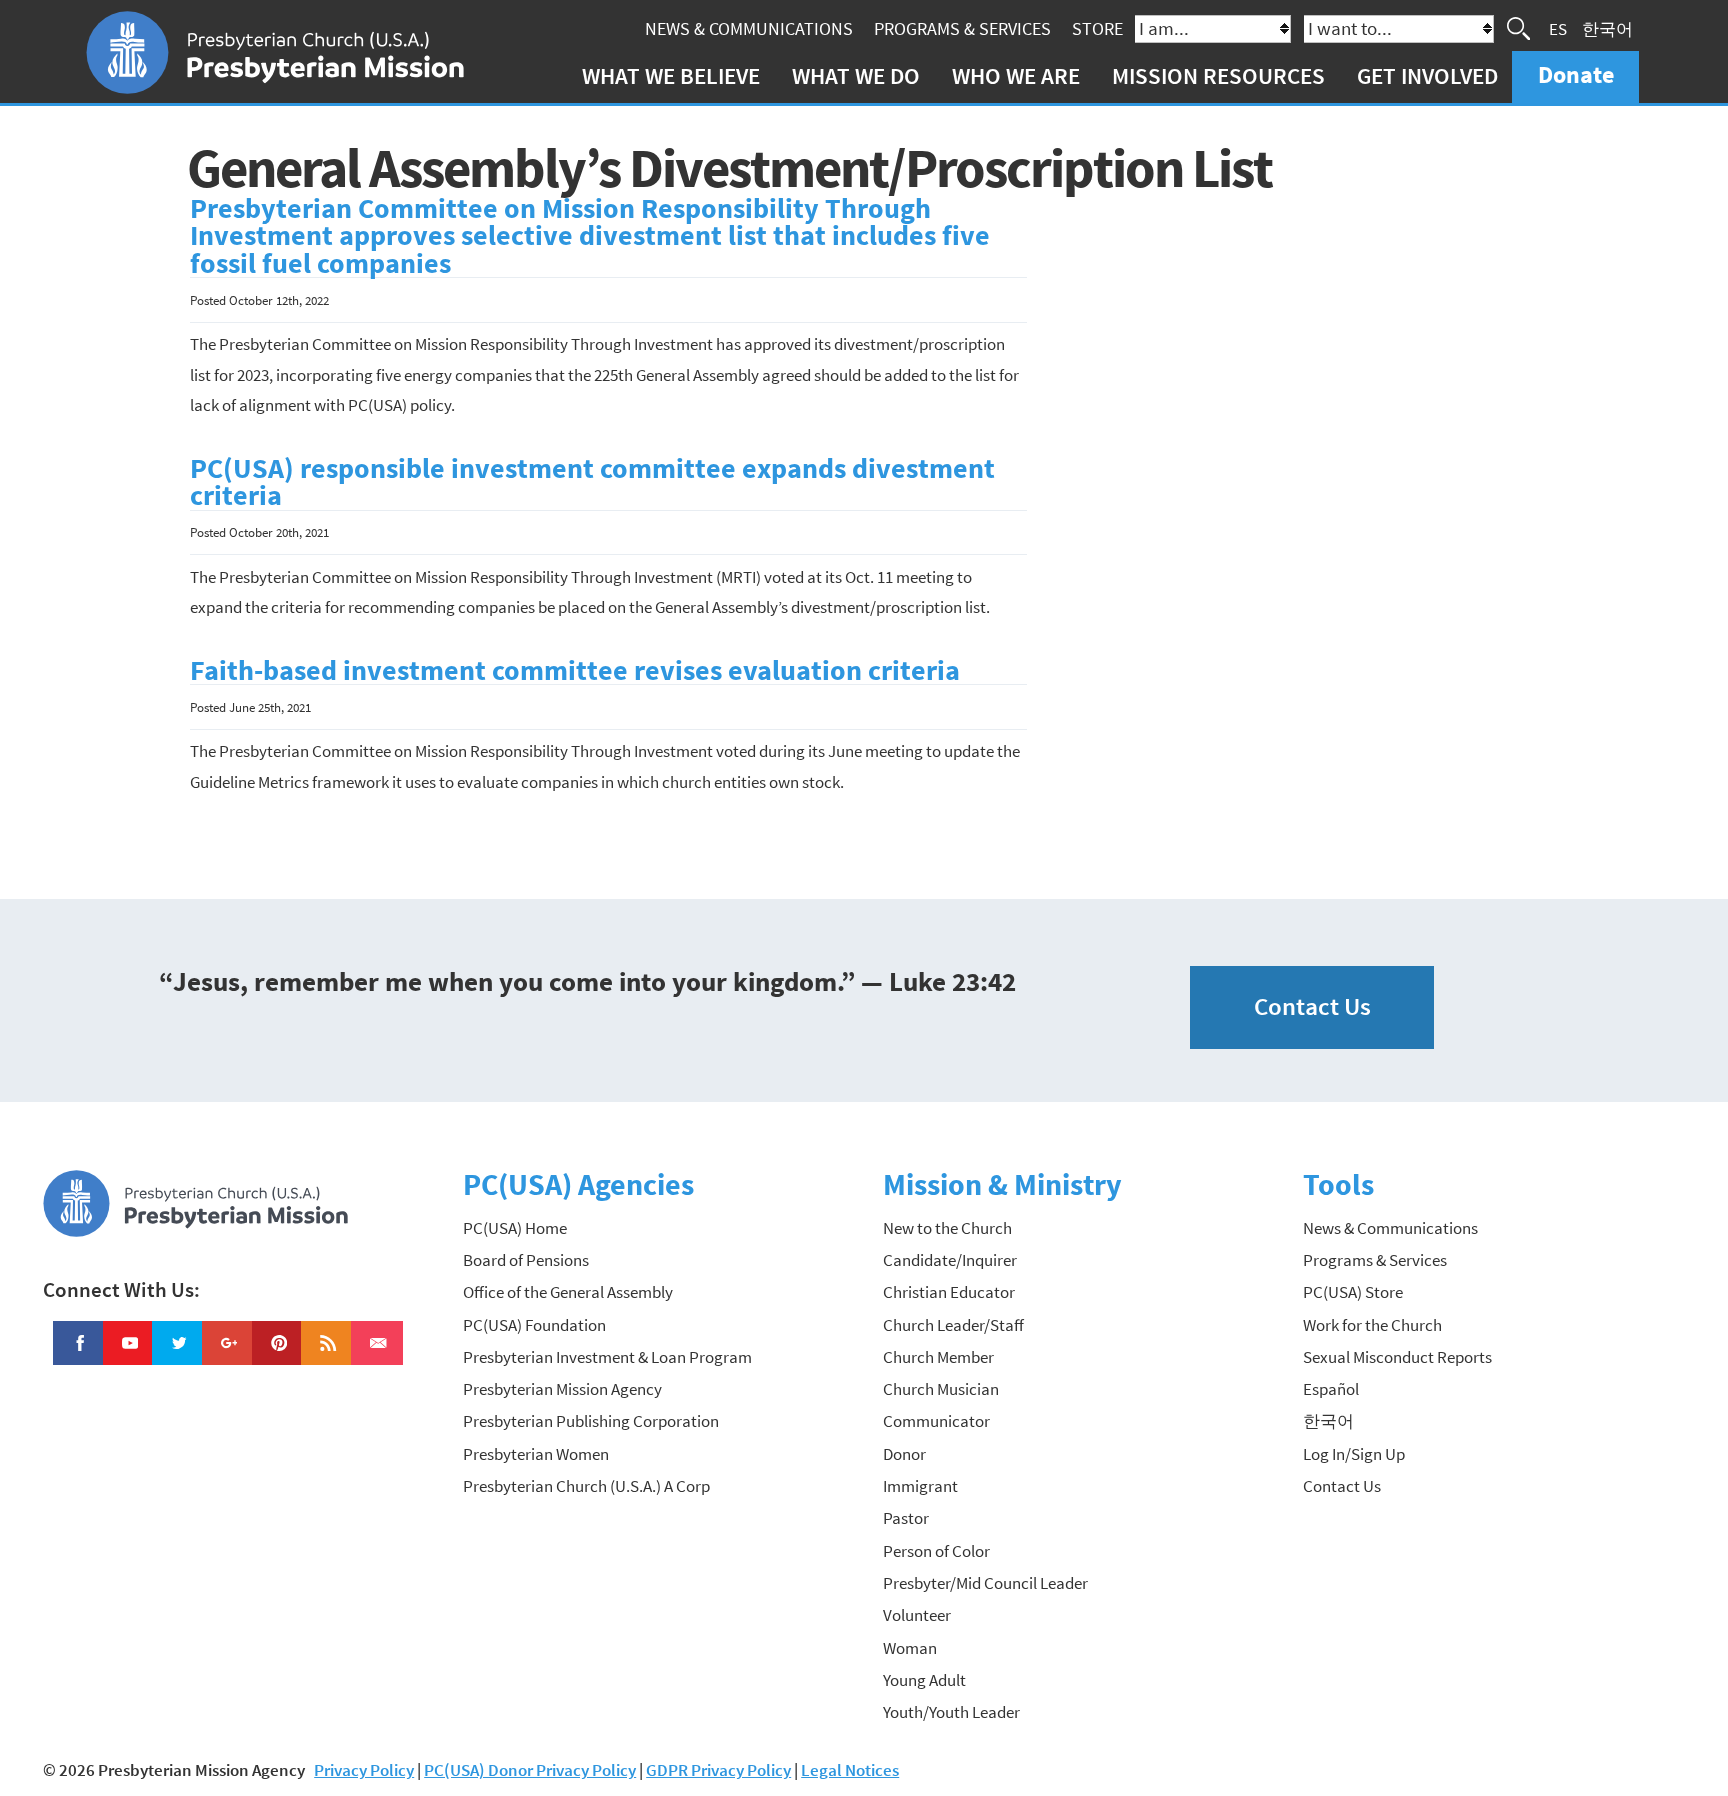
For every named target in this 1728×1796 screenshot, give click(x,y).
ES (1558, 28)
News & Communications (749, 28)
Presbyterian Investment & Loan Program (607, 1357)
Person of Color (936, 1551)
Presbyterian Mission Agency (562, 1389)
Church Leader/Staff (953, 1325)
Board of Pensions (526, 1260)
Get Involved (1427, 75)
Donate (1576, 74)
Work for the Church (1372, 1325)
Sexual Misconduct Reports (1397, 1357)
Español (1331, 1389)
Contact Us (1312, 1006)
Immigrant (920, 1486)
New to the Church (947, 1228)
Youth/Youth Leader (951, 1712)
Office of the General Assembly (568, 1292)
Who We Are (1016, 75)
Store (1097, 28)
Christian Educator (949, 1292)
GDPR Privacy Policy (718, 1770)
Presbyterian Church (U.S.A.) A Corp (586, 1486)
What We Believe (671, 75)
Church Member (938, 1357)
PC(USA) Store (1353, 1292)
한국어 (1607, 28)
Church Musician (941, 1389)
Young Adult (924, 1680)
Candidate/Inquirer (950, 1260)
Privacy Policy (364, 1770)
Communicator (936, 1421)
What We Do (856, 75)
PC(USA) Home (515, 1228)
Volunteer (917, 1615)
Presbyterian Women (536, 1454)
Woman (910, 1648)
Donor (904, 1454)
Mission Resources (1218, 75)
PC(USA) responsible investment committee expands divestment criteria (592, 482)
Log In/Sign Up (1354, 1454)
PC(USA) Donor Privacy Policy (530, 1770)
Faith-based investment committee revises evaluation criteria (575, 670)
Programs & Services (962, 28)
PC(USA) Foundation (534, 1325)
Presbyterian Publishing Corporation (591, 1421)
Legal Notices (850, 1770)
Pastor (906, 1518)
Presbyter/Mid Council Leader (985, 1583)
